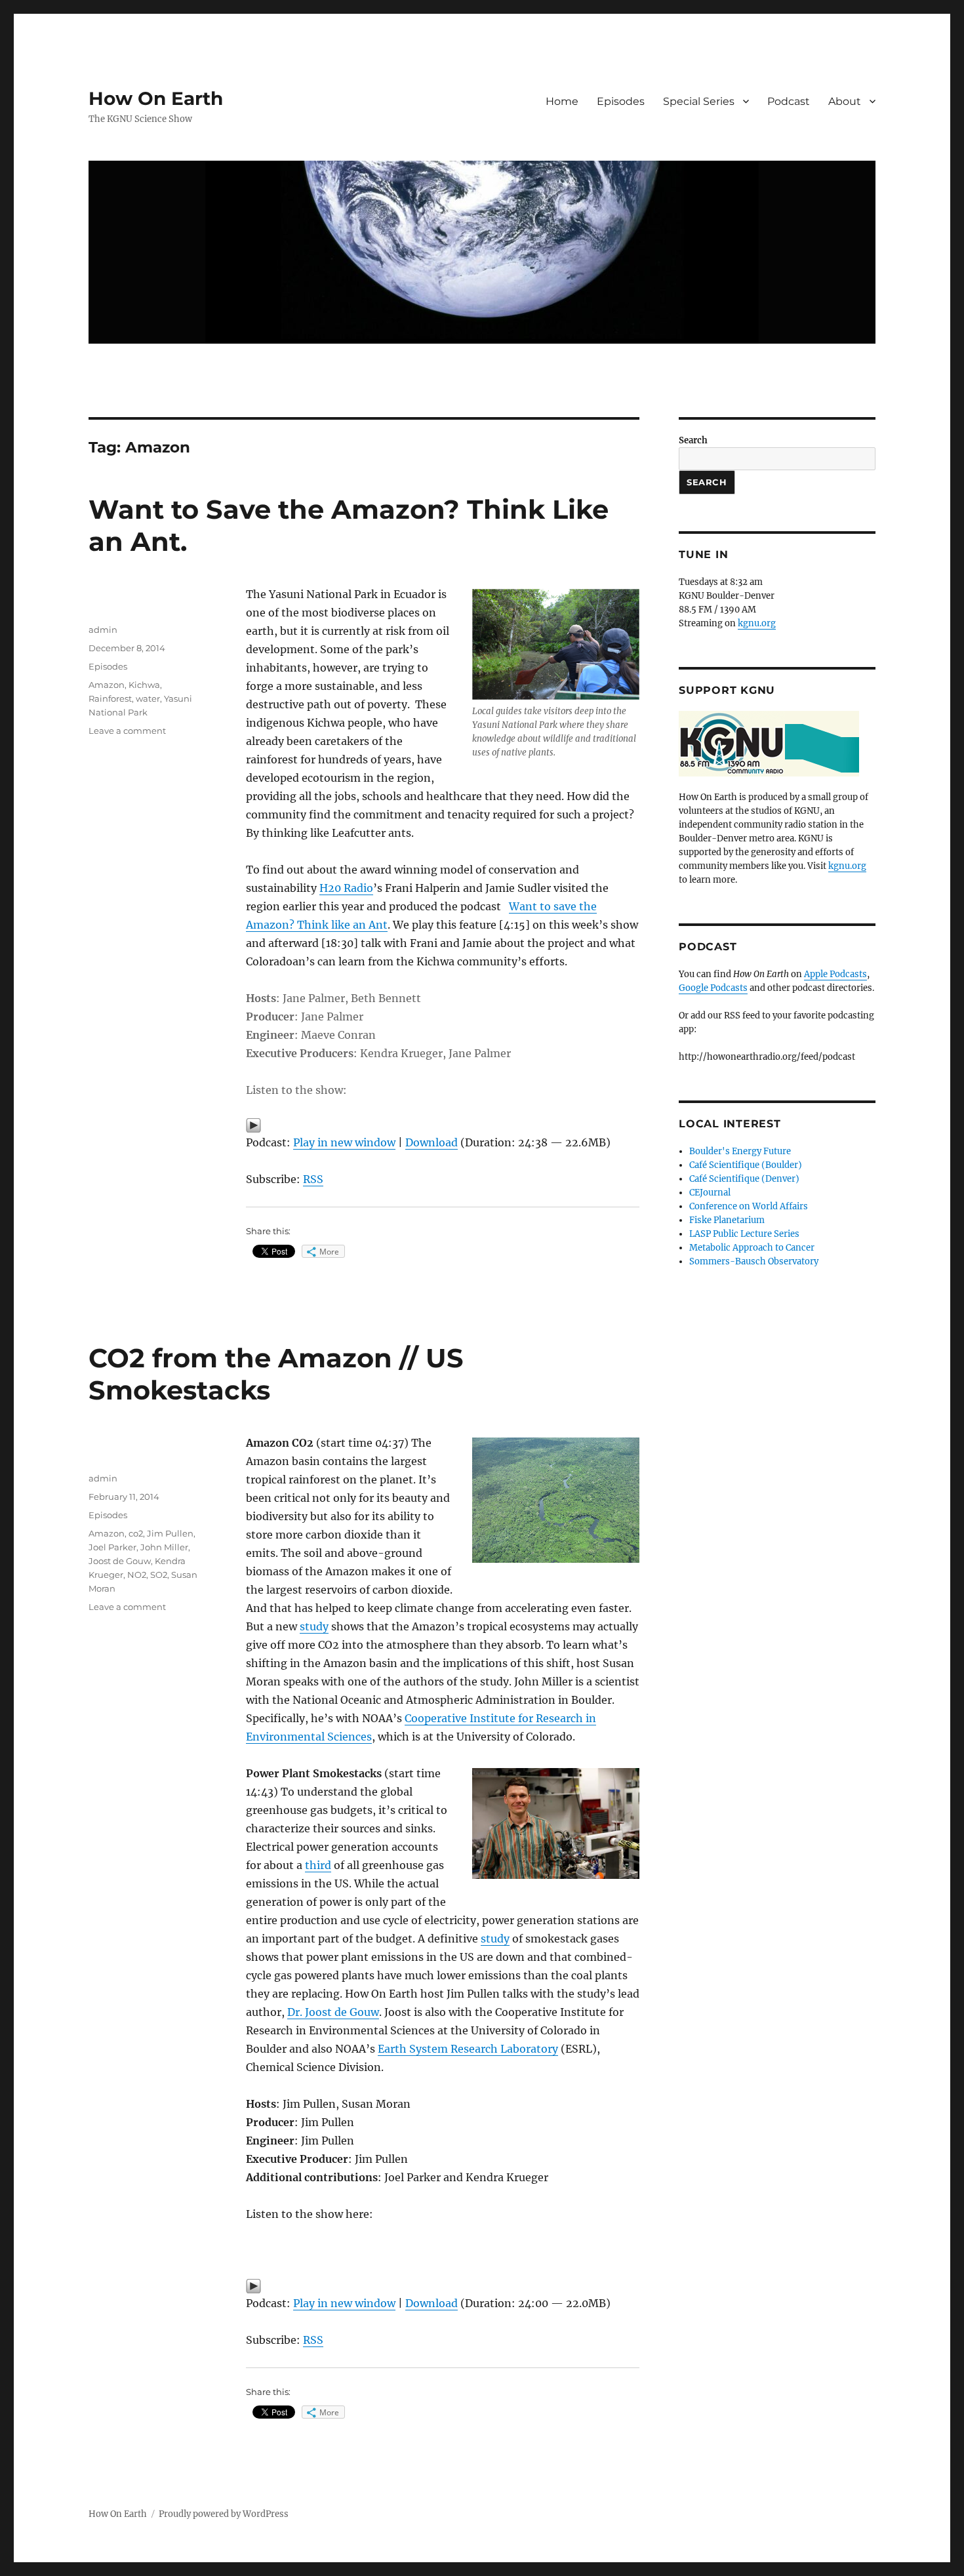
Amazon (107, 685)
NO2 (137, 1575)
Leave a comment (127, 731)
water (148, 698)
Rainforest (110, 698)
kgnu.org (757, 623)
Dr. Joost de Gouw (333, 2012)
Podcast (789, 101)
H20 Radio (346, 888)
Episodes (621, 101)
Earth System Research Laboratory (468, 2049)
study (314, 1626)
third (318, 1865)
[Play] (443, 1125)
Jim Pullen (170, 1533)
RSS (313, 1179)
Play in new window (344, 1142)
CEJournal (710, 1193)
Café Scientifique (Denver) (744, 1179)
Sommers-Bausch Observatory (754, 1261)
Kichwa (144, 685)
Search (693, 440)
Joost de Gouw (120, 1561)
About (845, 101)
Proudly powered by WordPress (224, 2514)
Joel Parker (112, 1547)
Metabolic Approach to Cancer (752, 1248)
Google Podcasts (713, 988)
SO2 (159, 1575)
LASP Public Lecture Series (744, 1234)
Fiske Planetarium (727, 1220)
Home (562, 101)
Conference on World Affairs (749, 1206)
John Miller (164, 1547)
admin (103, 630)
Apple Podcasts (835, 974)
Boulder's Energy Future (740, 1151)
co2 (136, 1533)
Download (432, 1142)
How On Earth (156, 98)
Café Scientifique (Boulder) (746, 1165)
